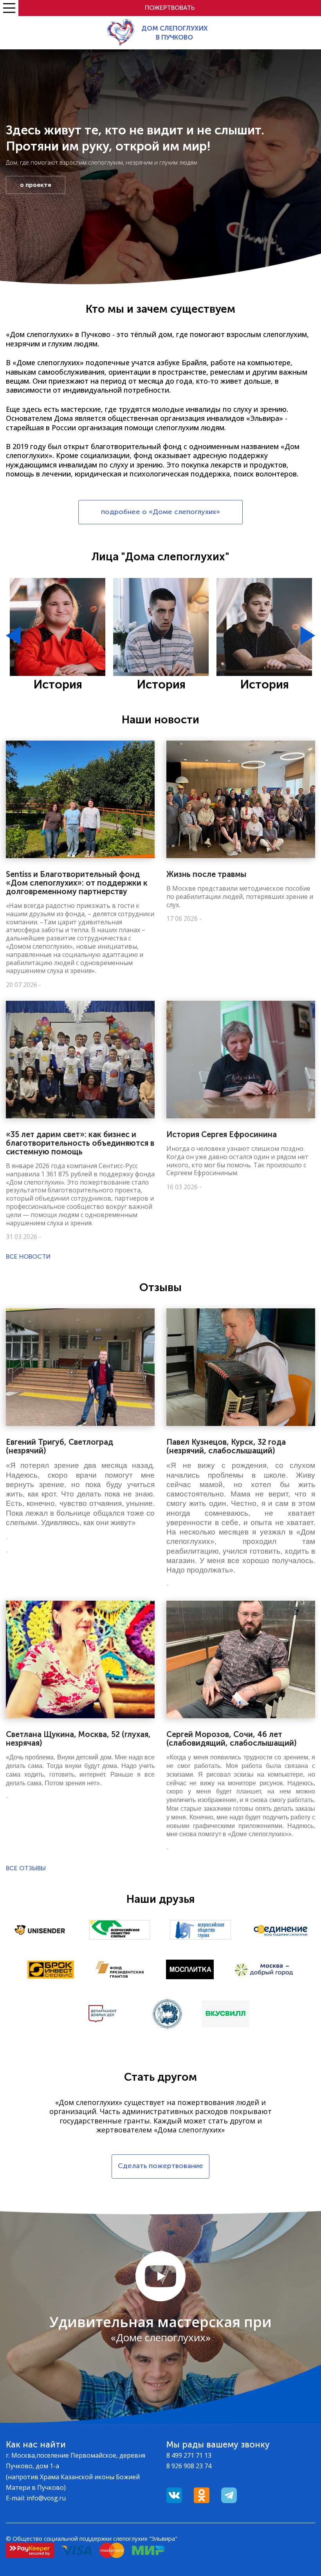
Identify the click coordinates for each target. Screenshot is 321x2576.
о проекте (36, 185)
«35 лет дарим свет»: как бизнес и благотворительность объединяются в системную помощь (80, 1143)
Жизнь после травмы (206, 874)
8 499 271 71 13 (189, 2455)
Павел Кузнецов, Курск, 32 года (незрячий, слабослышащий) (226, 1446)
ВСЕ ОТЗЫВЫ (26, 1868)
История (58, 685)
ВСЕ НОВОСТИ (28, 1256)
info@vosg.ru (46, 2498)
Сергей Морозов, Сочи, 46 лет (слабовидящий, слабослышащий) (232, 1739)
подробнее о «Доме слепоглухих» (160, 512)
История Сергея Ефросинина (222, 1134)
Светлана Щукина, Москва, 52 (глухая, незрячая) (78, 1739)
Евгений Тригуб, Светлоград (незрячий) (60, 1446)
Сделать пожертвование (160, 2166)
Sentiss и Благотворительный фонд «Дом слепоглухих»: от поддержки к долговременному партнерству (77, 883)
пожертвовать (170, 8)
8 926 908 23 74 (189, 2466)
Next (308, 636)
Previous (13, 636)
